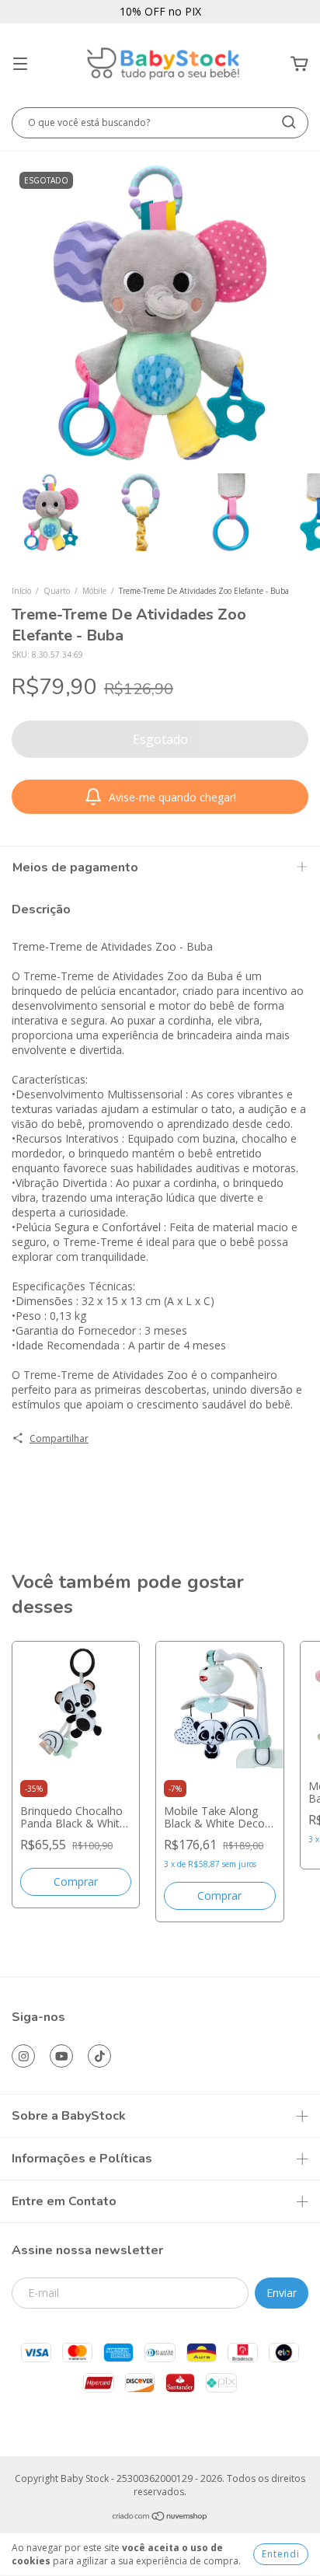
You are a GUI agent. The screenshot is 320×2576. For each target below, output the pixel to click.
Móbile (94, 591)
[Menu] (20, 64)
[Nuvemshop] (160, 2518)
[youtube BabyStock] (61, 2056)
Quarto (57, 591)
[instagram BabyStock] (23, 2056)
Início (21, 591)
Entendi (281, 2554)
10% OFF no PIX (160, 11)
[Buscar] (289, 122)
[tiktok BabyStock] (99, 2056)
